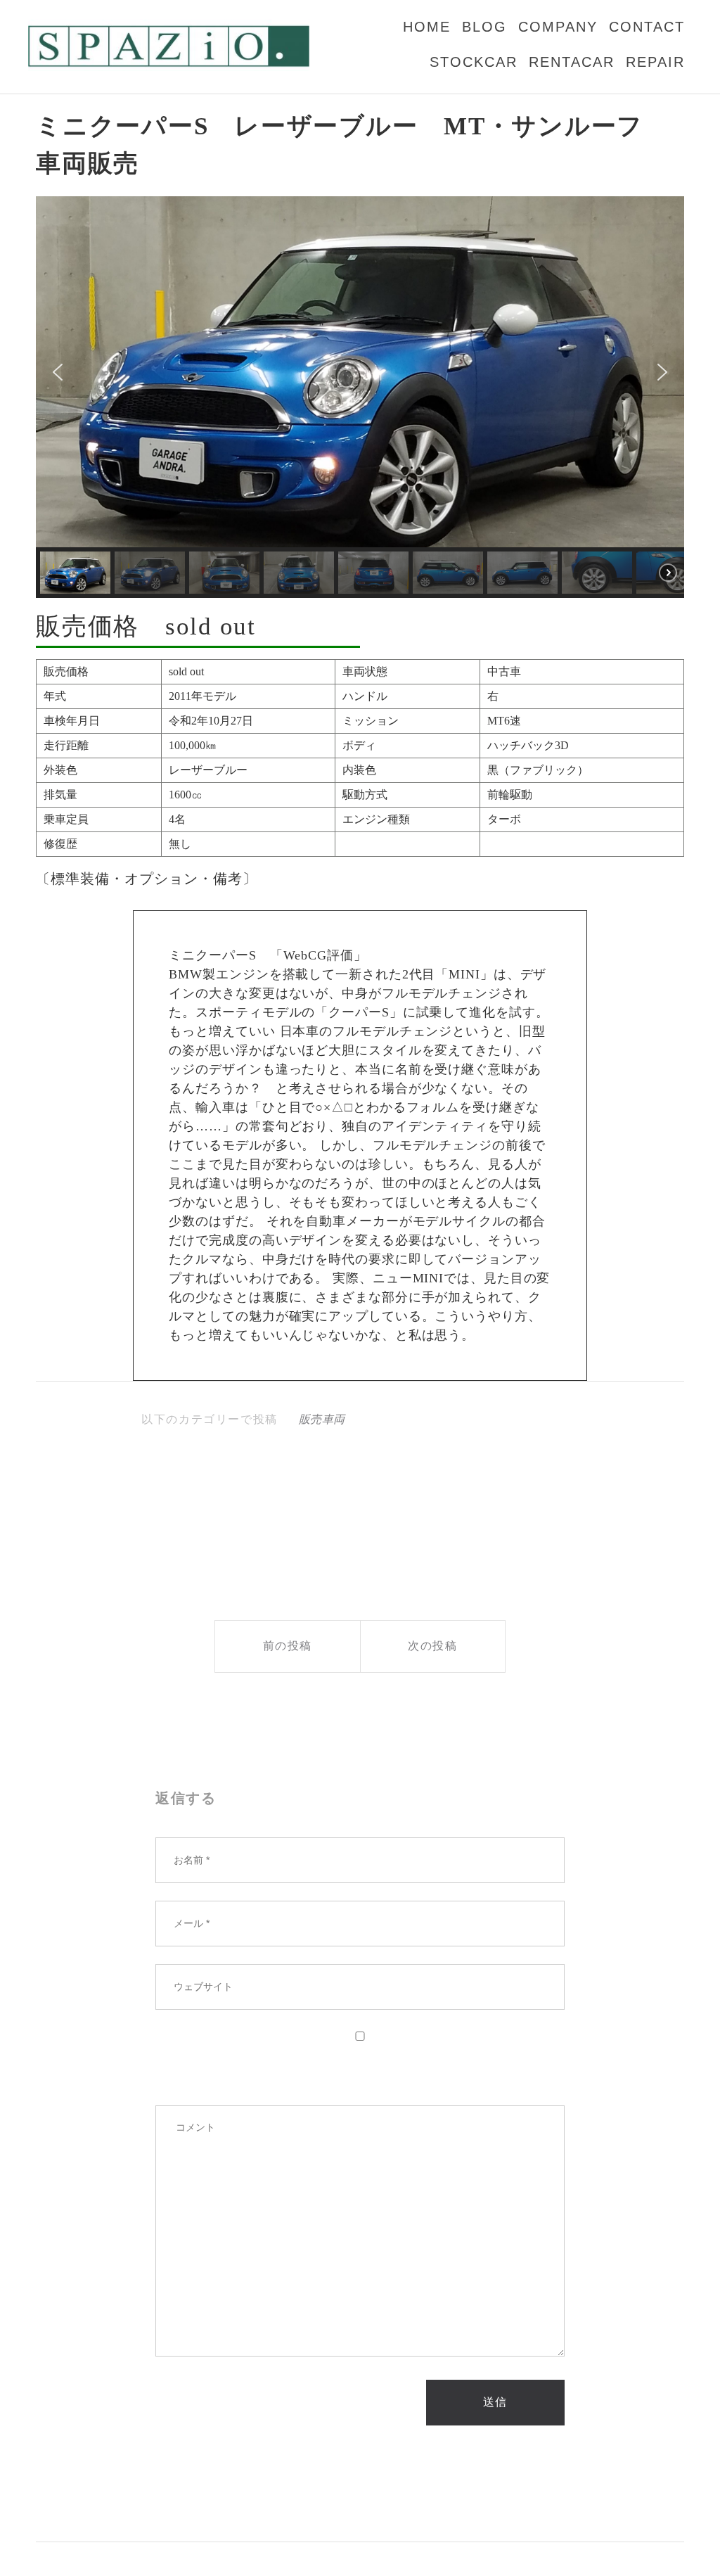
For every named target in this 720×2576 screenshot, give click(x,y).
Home (427, 27)
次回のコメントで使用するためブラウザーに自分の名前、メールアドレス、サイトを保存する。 (355, 2065)
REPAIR (655, 62)
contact (647, 27)
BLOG (484, 27)
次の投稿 (432, 1646)
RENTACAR (572, 62)
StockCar (474, 62)
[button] (58, 372)
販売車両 (322, 1419)
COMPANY (558, 27)
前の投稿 (288, 1646)
